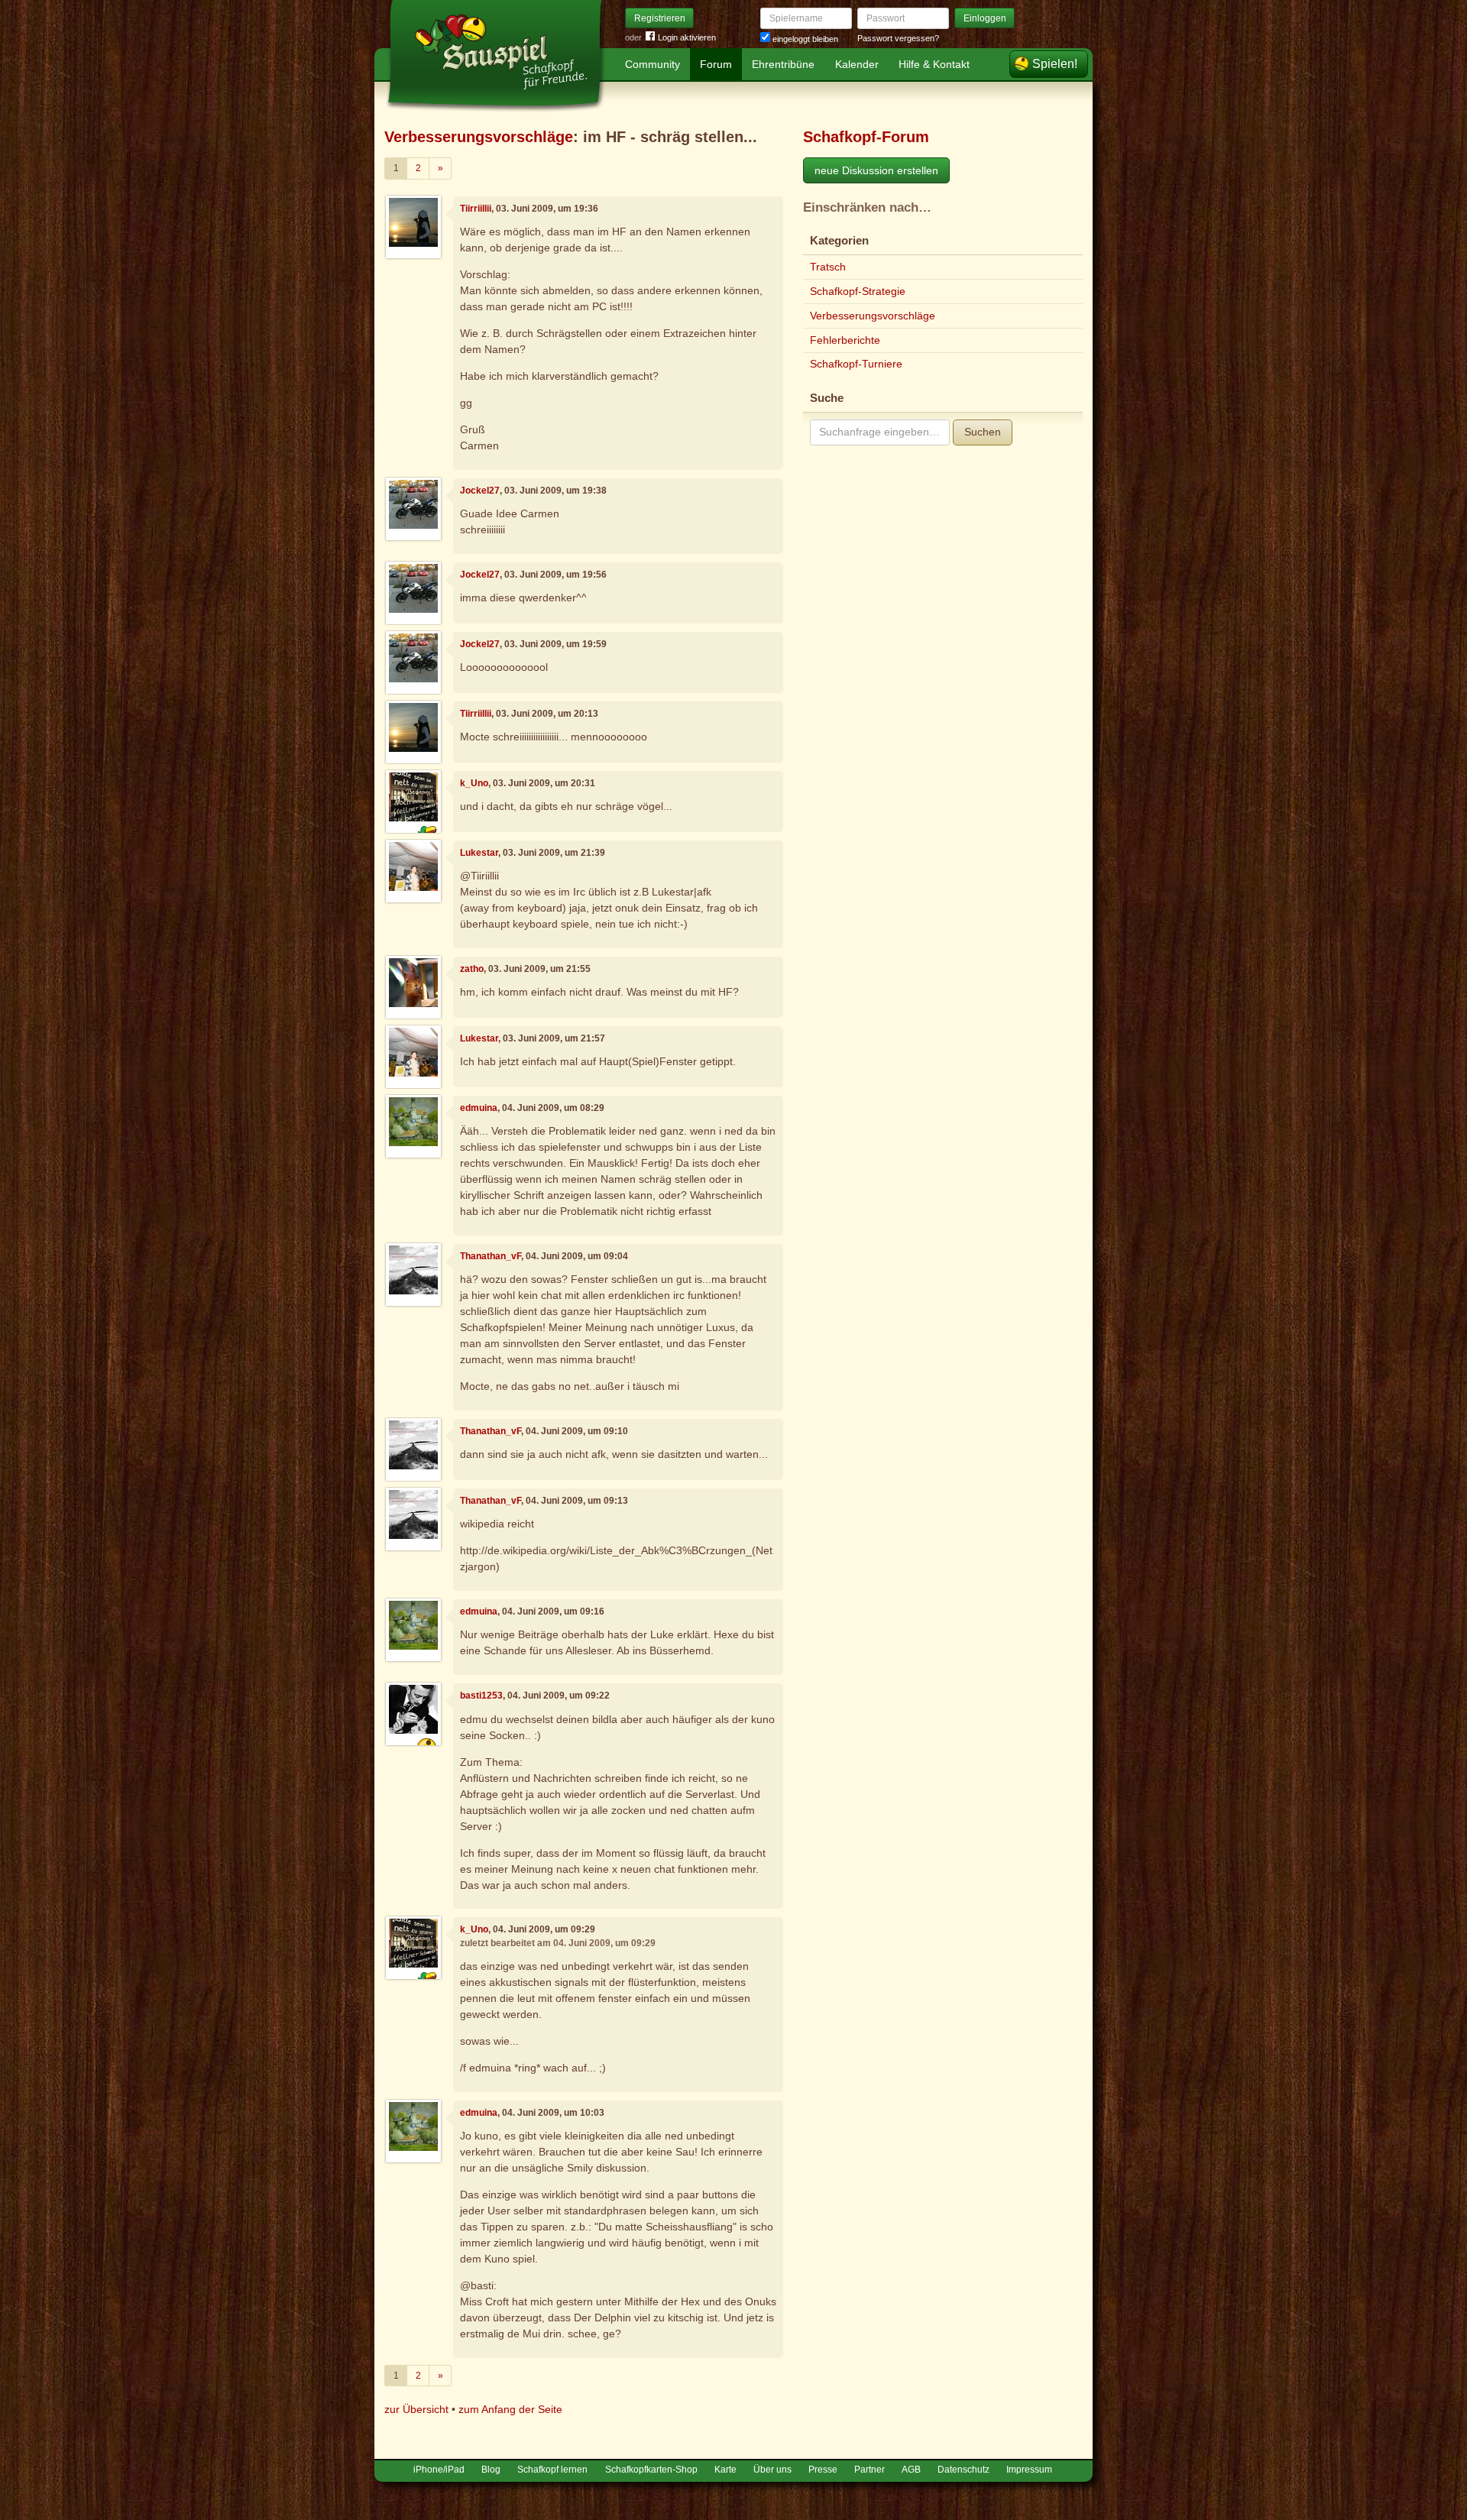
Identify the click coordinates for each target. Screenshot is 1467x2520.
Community (653, 64)
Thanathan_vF (491, 1256)
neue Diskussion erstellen (876, 170)
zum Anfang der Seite (510, 2409)
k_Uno (474, 783)
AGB (911, 2470)
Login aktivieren (687, 37)
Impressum (1029, 2470)
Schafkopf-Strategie (858, 291)
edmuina (479, 1108)
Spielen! (1055, 64)
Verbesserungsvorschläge (479, 137)
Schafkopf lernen (552, 2470)
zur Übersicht (416, 2409)
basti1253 (481, 1696)
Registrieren (660, 18)
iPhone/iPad (439, 2470)
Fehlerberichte (845, 340)
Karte (725, 2470)
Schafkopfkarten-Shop (651, 2470)
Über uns (772, 2470)
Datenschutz (963, 2470)
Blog (491, 2470)
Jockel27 (480, 491)
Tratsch (828, 267)
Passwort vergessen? (898, 38)
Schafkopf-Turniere (856, 364)
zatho (472, 969)
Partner (870, 2470)
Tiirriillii (476, 209)
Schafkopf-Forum (866, 137)
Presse (823, 2470)
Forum (716, 64)
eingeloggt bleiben (804, 39)
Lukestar (479, 853)
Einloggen (985, 18)
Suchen (983, 432)
